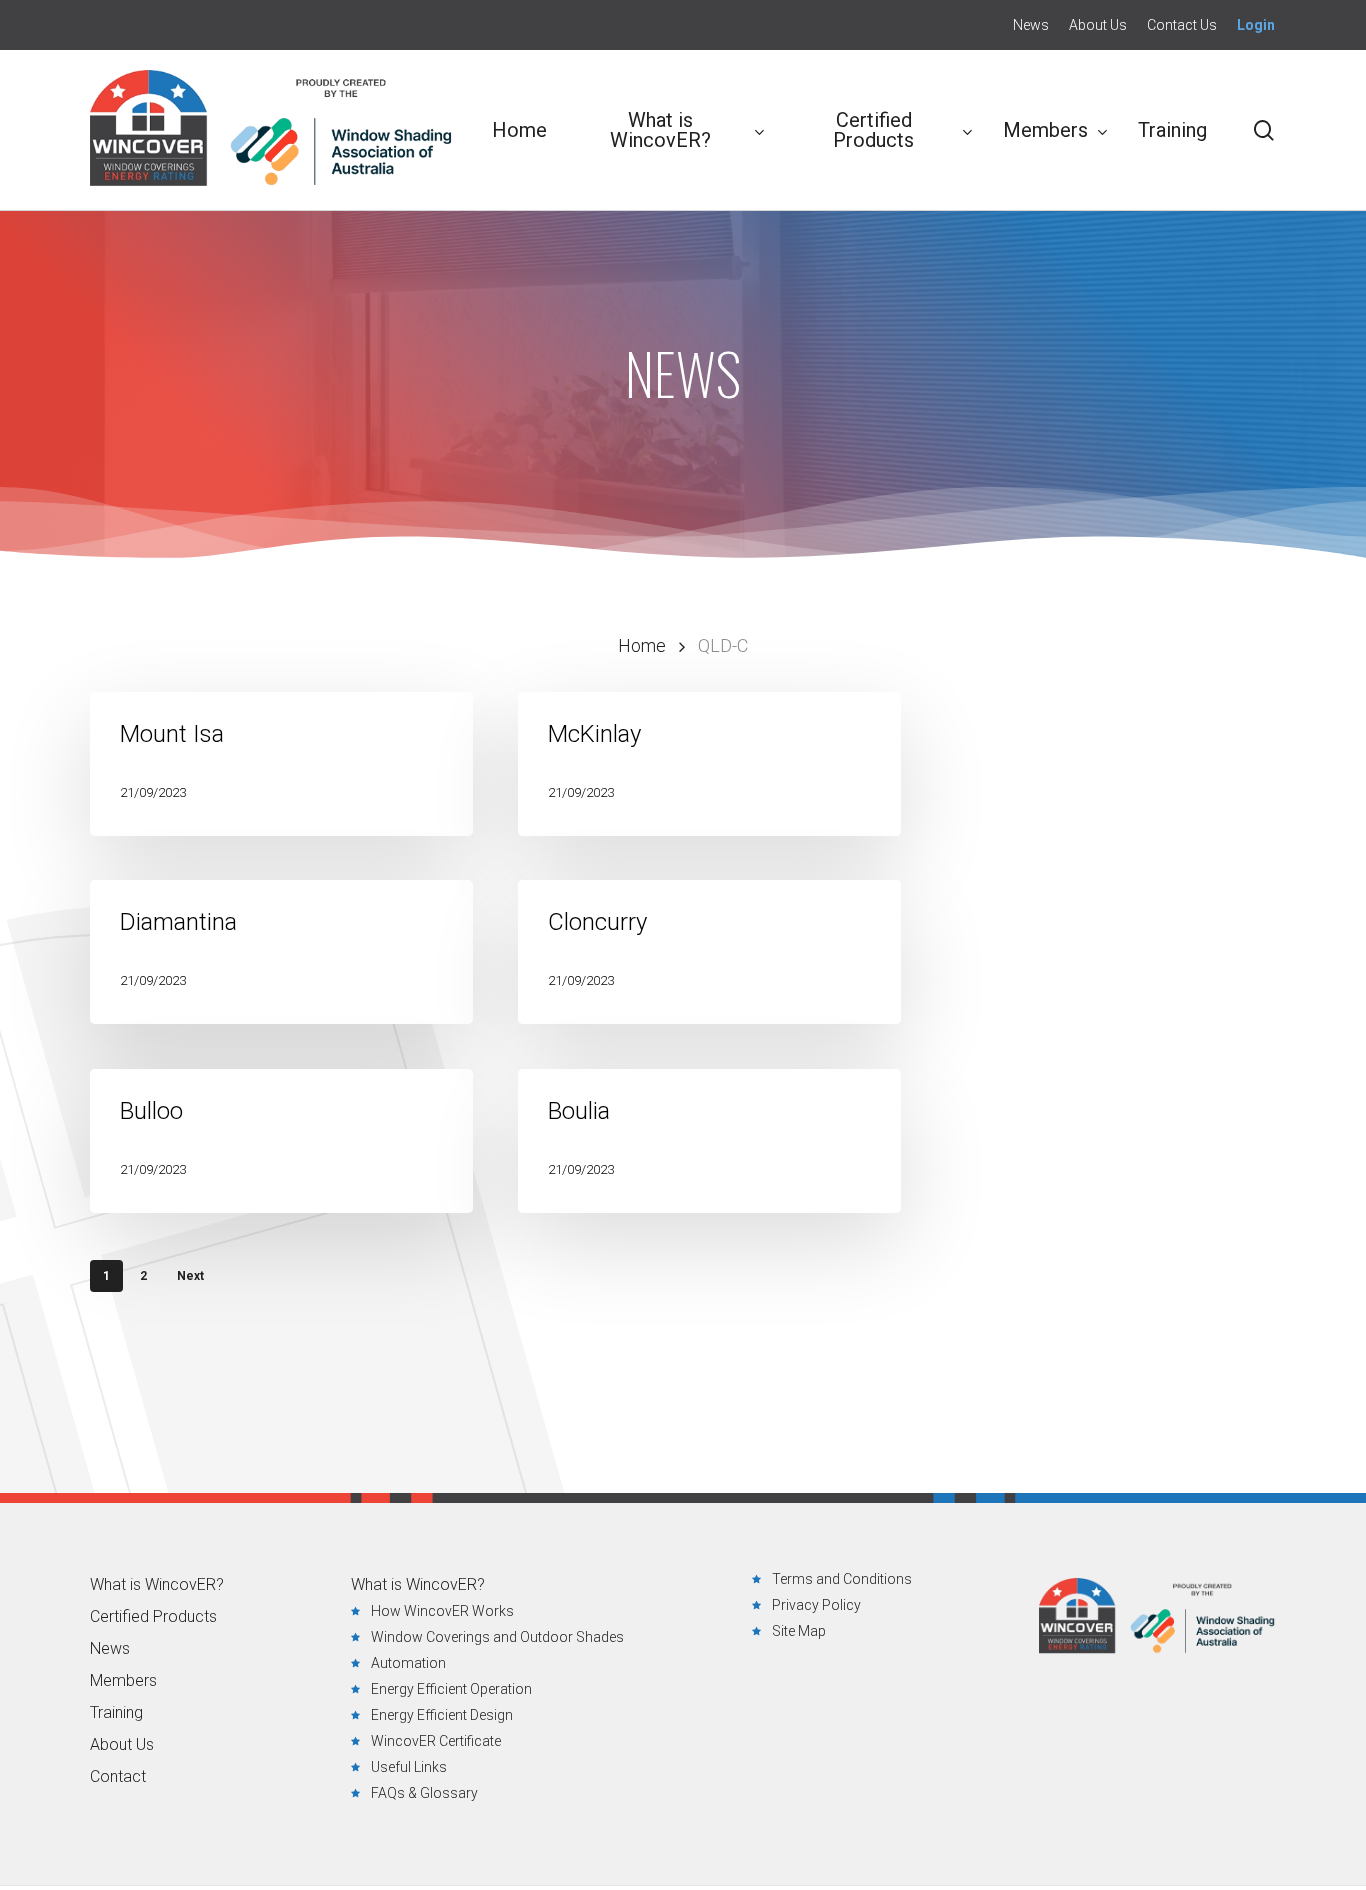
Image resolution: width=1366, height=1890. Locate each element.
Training (116, 1713)
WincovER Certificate (436, 1741)
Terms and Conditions (842, 1579)
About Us (122, 1745)
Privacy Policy (816, 1605)
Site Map (799, 1631)
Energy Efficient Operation (451, 1689)
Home (642, 645)
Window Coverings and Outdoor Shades (497, 1637)
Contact (118, 1777)
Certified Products (153, 1617)
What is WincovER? (157, 1585)
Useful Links (409, 1767)
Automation (408, 1663)
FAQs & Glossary (424, 1793)
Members (123, 1681)
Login (1256, 25)
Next (190, 1276)
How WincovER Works (442, 1611)
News (110, 1649)
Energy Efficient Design (442, 1715)
